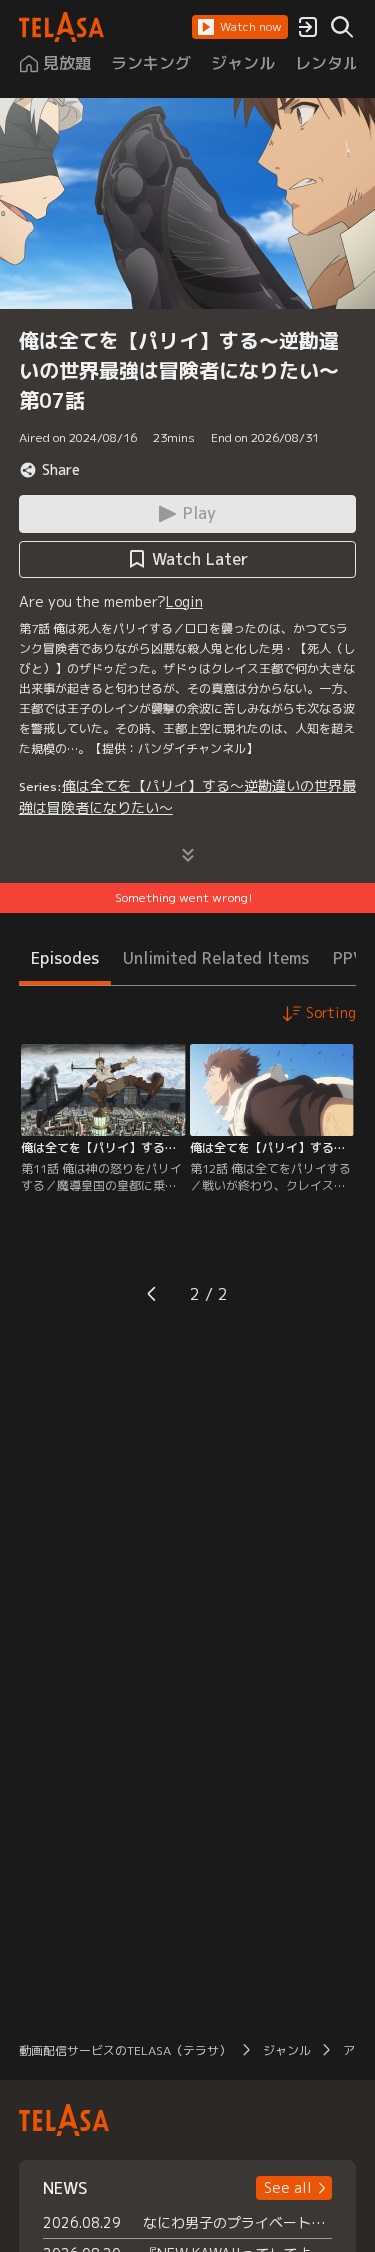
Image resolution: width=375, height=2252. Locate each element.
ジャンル (287, 2050)
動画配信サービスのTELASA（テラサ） (125, 2050)
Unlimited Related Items (216, 958)
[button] (240, 27)
